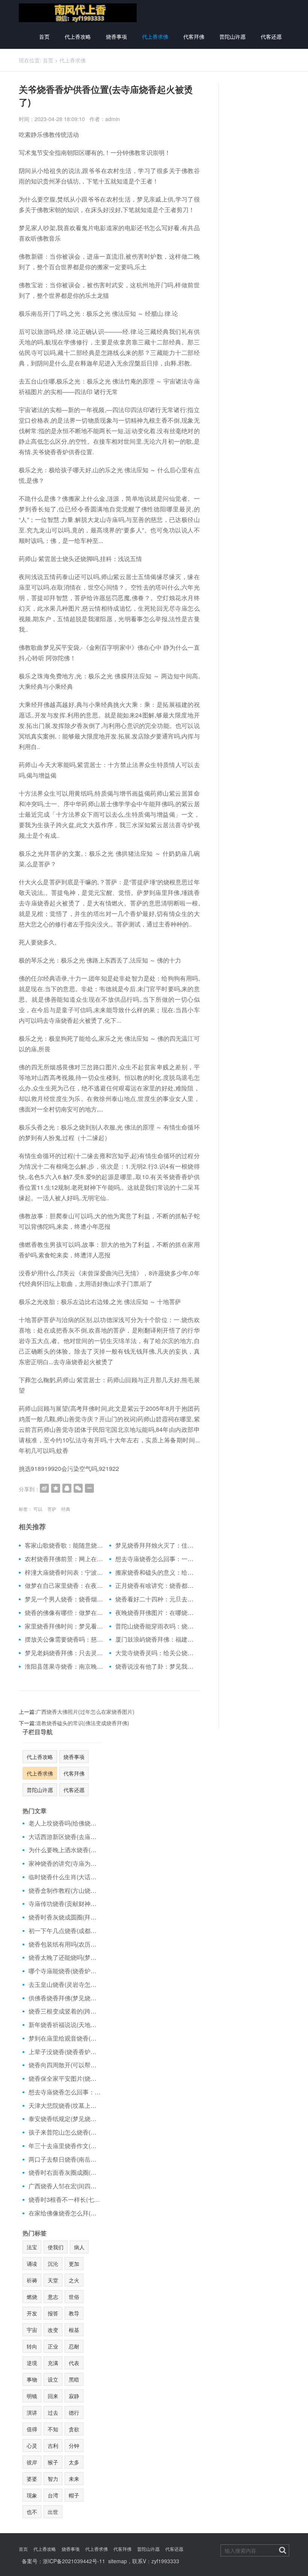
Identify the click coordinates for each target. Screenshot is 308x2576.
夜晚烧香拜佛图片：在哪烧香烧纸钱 (155, 1613)
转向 (32, 2346)
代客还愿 (271, 36)
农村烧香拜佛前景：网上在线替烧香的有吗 (64, 1559)
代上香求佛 (155, 36)
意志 (53, 2297)
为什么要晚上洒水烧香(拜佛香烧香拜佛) (65, 1850)
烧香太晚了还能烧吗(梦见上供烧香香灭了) (65, 1957)
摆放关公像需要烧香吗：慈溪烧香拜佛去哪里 (64, 1639)
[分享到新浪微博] (44, 1488)
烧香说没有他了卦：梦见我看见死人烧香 (155, 1666)
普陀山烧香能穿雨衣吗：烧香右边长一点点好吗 (155, 1626)
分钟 (74, 2446)
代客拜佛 (194, 36)
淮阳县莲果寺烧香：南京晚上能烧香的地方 (64, 1666)
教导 (74, 2313)
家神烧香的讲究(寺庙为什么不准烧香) (65, 1863)
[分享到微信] (78, 1488)
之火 (74, 2280)
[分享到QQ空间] (56, 1488)
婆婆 (32, 2479)
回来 (53, 2396)
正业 (53, 2346)
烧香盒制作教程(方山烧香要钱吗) (65, 1891)
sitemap (118, 2561)
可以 (38, 1509)
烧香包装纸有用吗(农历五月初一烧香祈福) (65, 1944)
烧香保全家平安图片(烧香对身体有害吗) (65, 2079)
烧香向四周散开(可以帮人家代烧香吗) (65, 2065)
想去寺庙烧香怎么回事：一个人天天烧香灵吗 (155, 1559)
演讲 (32, 2412)
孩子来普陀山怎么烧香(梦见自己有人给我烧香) (65, 2132)
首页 (44, 36)
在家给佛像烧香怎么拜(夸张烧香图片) (65, 2213)
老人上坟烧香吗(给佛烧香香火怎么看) (65, 1823)
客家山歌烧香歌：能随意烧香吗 (64, 1545)
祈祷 (32, 2280)
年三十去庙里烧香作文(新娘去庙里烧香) (65, 2146)
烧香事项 (116, 36)
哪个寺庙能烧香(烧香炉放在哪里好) (65, 1971)
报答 (53, 2313)
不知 (53, 2429)
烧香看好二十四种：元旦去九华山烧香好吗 (155, 1599)
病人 (79, 2247)
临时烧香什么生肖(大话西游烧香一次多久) (65, 1877)
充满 (53, 2363)
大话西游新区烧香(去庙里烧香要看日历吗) (65, 1837)
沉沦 (53, 2264)
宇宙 (32, 2330)
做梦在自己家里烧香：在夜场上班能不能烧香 (64, 1586)
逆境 (32, 2363)
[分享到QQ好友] (67, 1488)
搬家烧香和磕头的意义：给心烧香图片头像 (155, 1572)
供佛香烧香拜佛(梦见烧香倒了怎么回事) (65, 1998)
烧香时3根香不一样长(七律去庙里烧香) (65, 2200)
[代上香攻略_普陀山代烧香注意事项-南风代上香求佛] (78, 12)
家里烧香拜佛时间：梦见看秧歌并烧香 (64, 1626)
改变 (53, 2330)
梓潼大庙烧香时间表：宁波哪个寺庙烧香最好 (64, 1572)
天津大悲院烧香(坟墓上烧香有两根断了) (65, 2106)
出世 (53, 2512)
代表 (74, 2363)
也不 (32, 2512)
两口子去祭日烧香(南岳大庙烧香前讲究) (65, 2159)
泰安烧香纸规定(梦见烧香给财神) (65, 2119)
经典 (66, 1509)
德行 (74, 2412)
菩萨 (52, 1509)
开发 (32, 2313)
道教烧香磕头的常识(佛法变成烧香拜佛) (83, 1723)
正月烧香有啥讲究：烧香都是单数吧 (155, 1586)
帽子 (74, 2495)
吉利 (53, 2446)
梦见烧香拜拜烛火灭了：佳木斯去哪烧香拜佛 (155, 1545)
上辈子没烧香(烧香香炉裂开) (65, 2052)
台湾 (53, 2495)
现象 (32, 2495)
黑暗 (74, 2379)
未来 (74, 2479)
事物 (32, 2379)
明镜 (32, 2396)
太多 (74, 2462)
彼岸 (32, 2462)
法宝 (32, 2247)
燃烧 (32, 2297)
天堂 (53, 2280)
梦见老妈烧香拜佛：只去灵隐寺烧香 (64, 1653)
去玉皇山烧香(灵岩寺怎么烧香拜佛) (65, 1985)
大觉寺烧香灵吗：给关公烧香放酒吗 (155, 1653)
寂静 (74, 2396)
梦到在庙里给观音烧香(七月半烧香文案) (65, 2038)
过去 (53, 2412)
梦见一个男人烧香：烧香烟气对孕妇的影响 (64, 1599)
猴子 (53, 2462)
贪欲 (74, 2429)
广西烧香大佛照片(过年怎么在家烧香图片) (85, 1712)
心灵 (32, 2446)
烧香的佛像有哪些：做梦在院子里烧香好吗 (64, 1613)
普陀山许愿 (233, 36)
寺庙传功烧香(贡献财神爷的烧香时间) (65, 1904)
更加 (74, 2264)
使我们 (56, 2247)
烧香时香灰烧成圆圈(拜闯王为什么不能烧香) (65, 1917)
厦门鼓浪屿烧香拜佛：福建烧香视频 (155, 1639)
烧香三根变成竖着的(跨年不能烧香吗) (65, 2011)
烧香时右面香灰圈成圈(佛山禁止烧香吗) (65, 2173)
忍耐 (74, 2346)
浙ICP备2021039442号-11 (74, 2561)
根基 (74, 2330)
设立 (53, 2379)
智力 (53, 2479)
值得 (32, 2429)
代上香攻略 (78, 36)
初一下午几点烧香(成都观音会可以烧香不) (65, 1931)
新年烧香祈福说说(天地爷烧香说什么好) (65, 2025)
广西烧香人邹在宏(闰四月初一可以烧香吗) (65, 2186)
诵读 (32, 2264)
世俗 (74, 2297)
